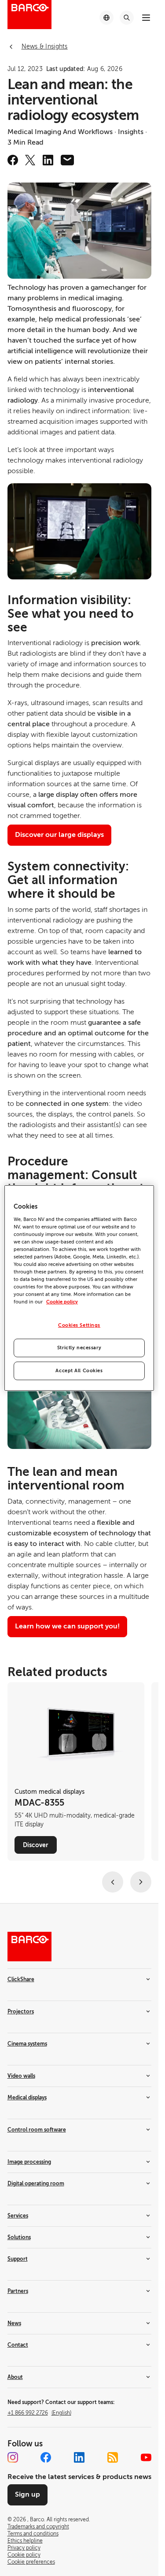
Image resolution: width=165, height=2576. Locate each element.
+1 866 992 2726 (39, 2413)
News (14, 2323)
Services (18, 2216)
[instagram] (13, 2457)
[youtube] (146, 2457)
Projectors (21, 2012)
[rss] (113, 2457)
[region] (79, 1288)
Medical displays (27, 2098)
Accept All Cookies (79, 1371)
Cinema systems (27, 2044)
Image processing (29, 2162)
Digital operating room (36, 2184)
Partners (18, 2291)
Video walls (21, 2076)
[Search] (127, 18)
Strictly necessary (79, 1348)
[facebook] (13, 160)
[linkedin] (48, 160)
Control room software (37, 2130)
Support (18, 2259)
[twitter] (30, 160)
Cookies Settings (79, 1325)
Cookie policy (62, 1302)
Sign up (27, 2494)
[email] (67, 160)
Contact (18, 2345)
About (15, 2377)
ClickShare (21, 1979)
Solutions (19, 2237)
